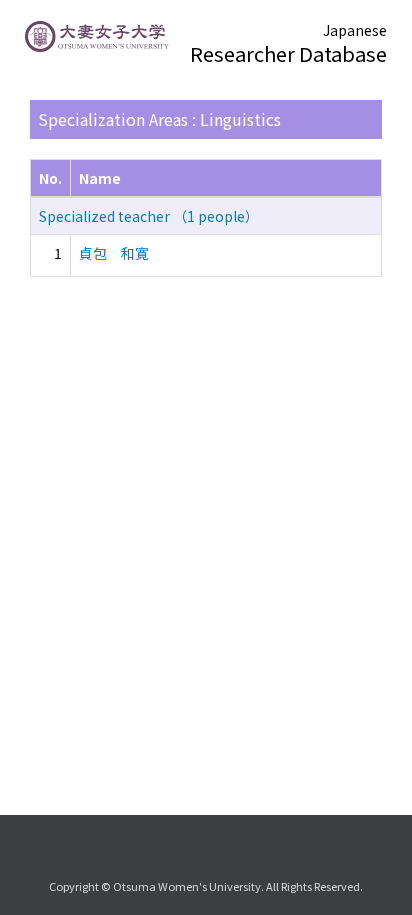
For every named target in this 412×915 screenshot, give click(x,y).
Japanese (355, 30)
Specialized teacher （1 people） (149, 216)
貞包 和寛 (114, 253)
